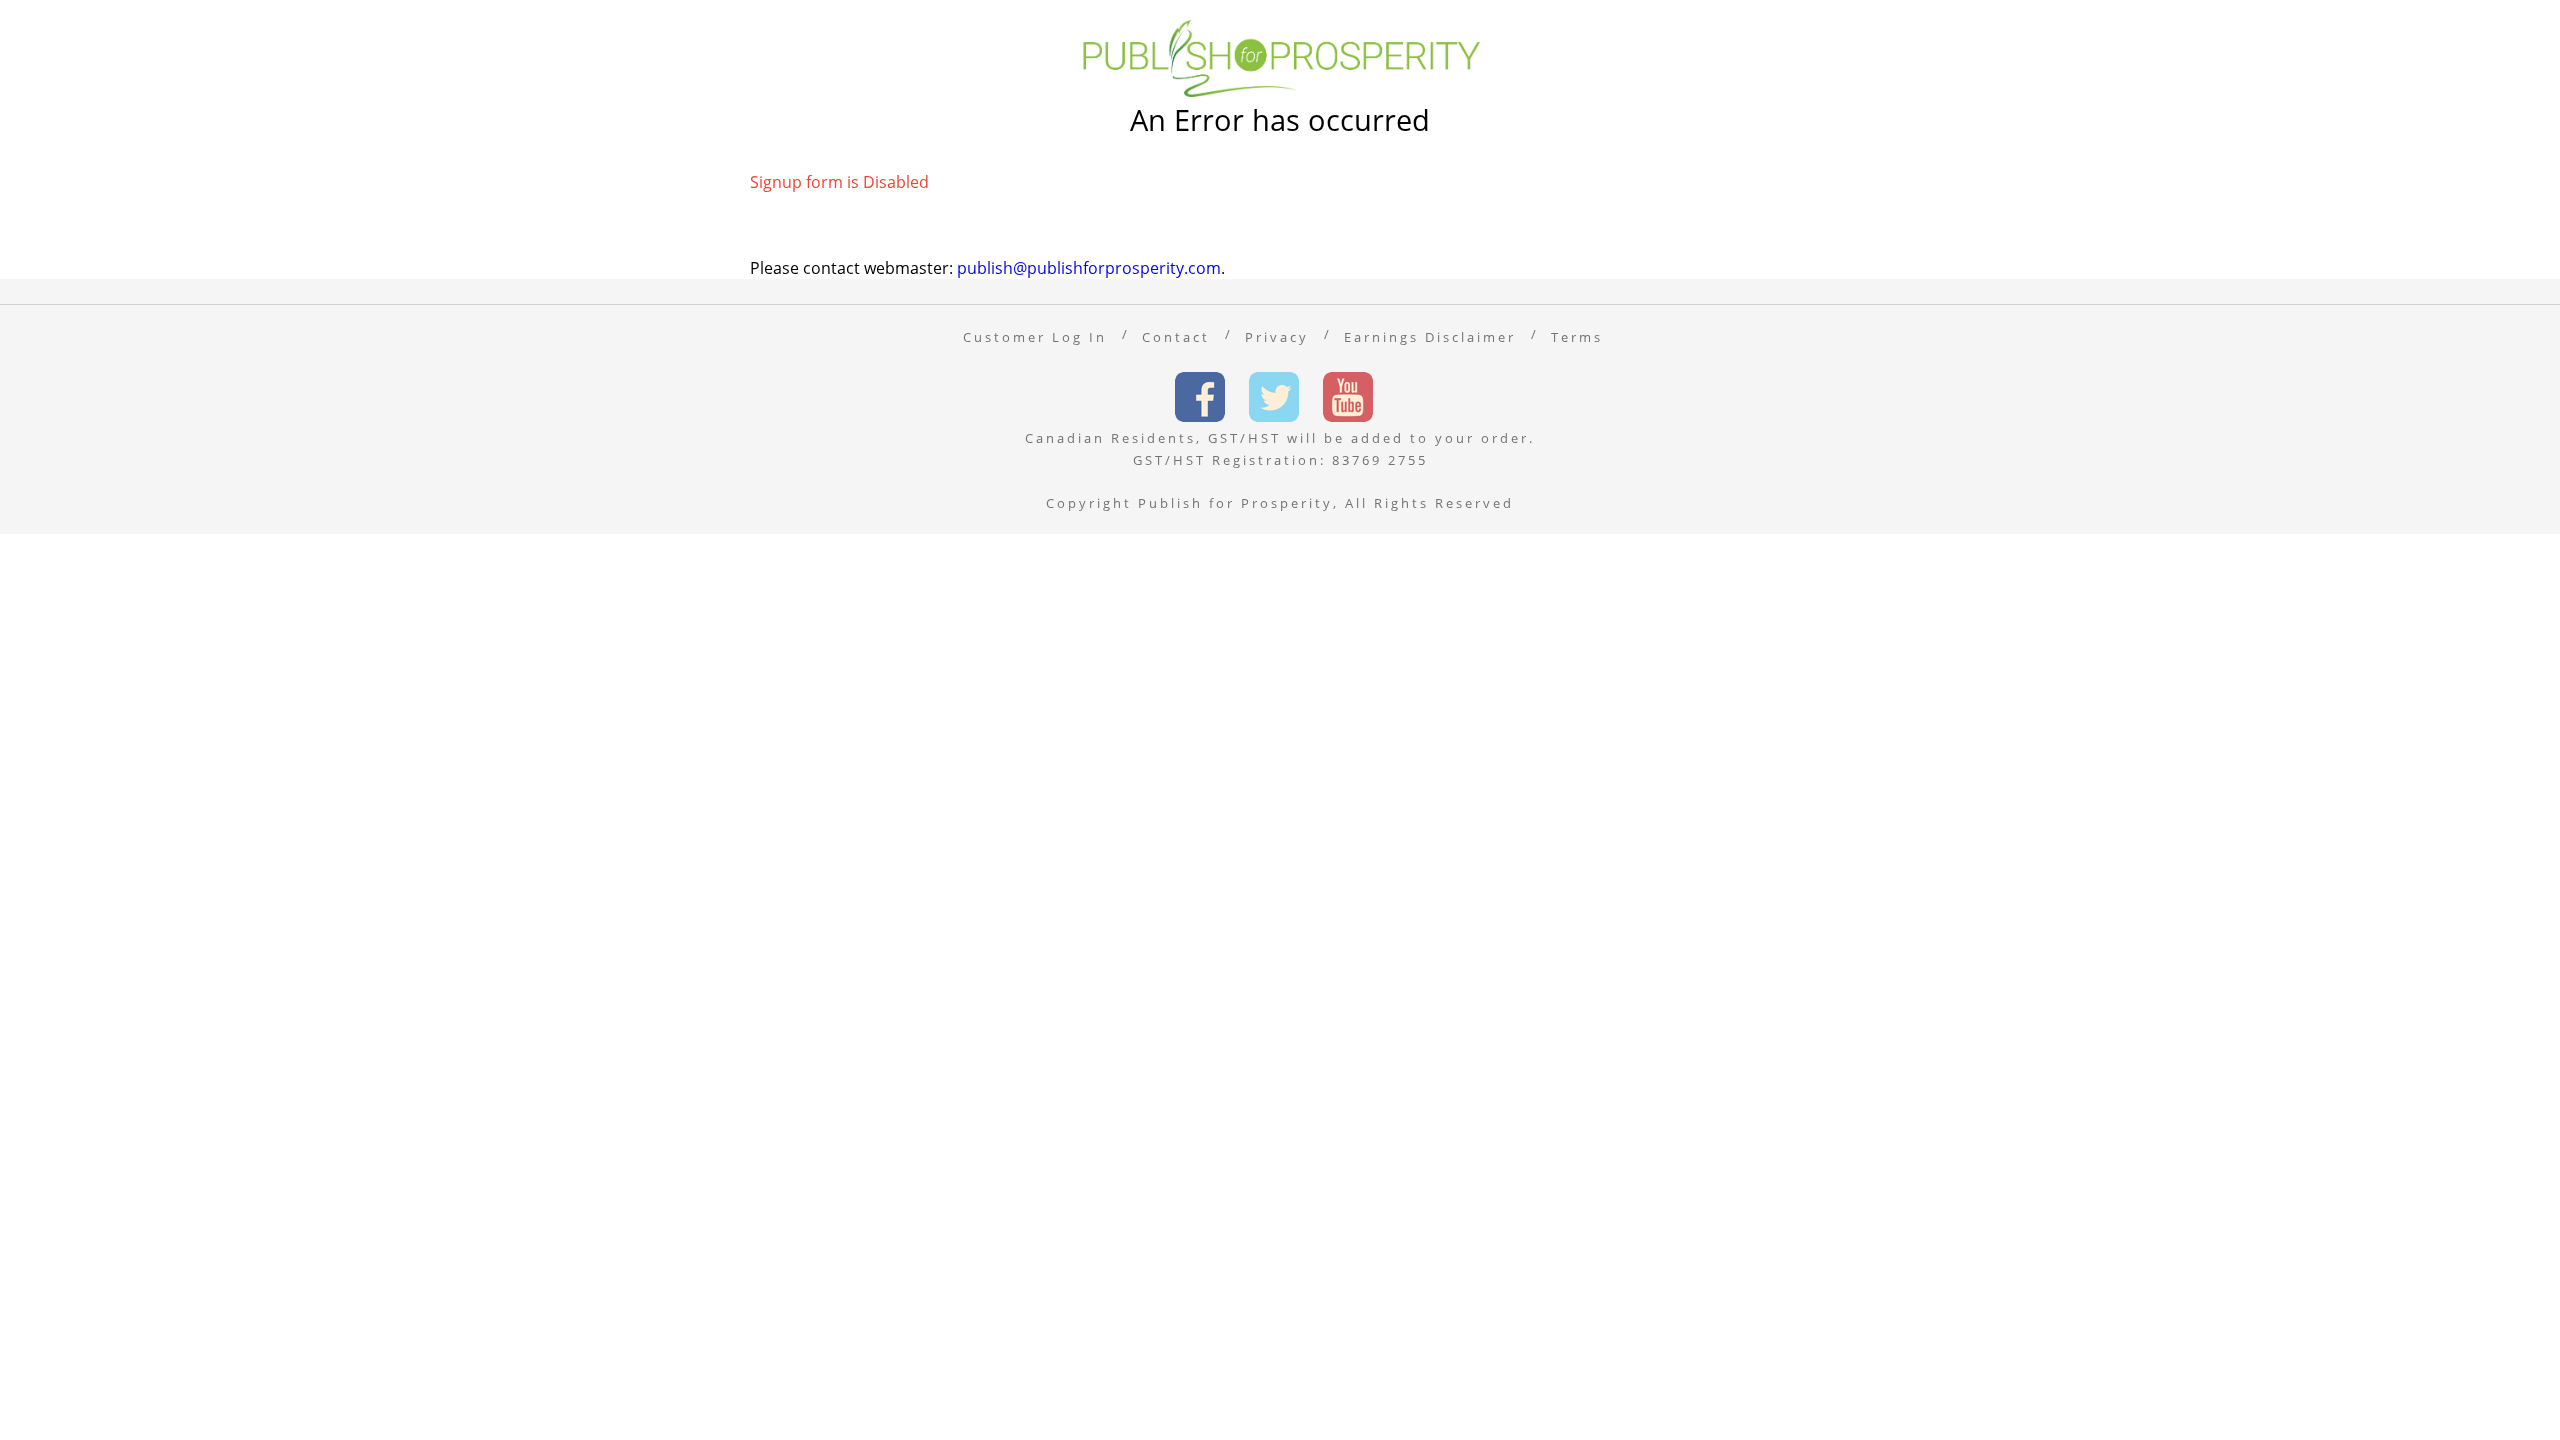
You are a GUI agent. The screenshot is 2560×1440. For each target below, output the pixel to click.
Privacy (1277, 337)
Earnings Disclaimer (1430, 337)
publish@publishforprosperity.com (1089, 268)
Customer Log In (1035, 337)
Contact (1176, 337)
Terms (1577, 337)
